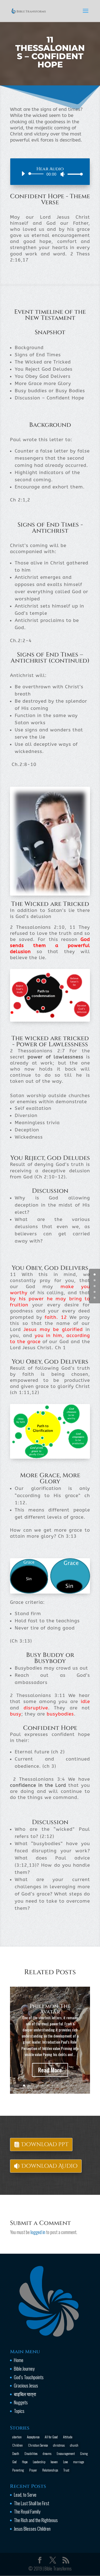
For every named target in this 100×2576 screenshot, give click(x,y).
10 (67, 2085)
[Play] (23, 174)
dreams (47, 2453)
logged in (38, 2232)
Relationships (50, 2470)
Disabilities (31, 2453)
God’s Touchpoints (29, 2377)
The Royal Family (27, 2511)
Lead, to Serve (25, 2495)
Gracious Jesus (26, 2385)
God (14, 2462)
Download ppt (45, 2144)
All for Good (51, 2437)
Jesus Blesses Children (32, 2529)
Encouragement (66, 2453)
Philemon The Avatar (50, 2009)
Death (16, 2453)
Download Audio (49, 2166)
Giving (84, 2453)
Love (65, 2462)
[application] (50, 174)
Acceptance (33, 2437)
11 (71, 2085)
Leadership (39, 2462)
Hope (25, 2462)
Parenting (18, 2470)
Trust (66, 2470)
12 (76, 2085)
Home (19, 2360)
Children (17, 2445)
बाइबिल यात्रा (25, 2394)
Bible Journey (24, 2369)
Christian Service (38, 2445)
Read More (50, 2070)
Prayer (33, 2470)
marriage (78, 2462)
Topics (19, 2411)
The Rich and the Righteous (36, 2520)
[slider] (74, 174)
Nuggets (21, 2402)
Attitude (68, 2437)
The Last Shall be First (32, 2503)
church (74, 2445)
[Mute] (62, 174)
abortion (17, 2437)
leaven (54, 2462)
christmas (59, 2445)
